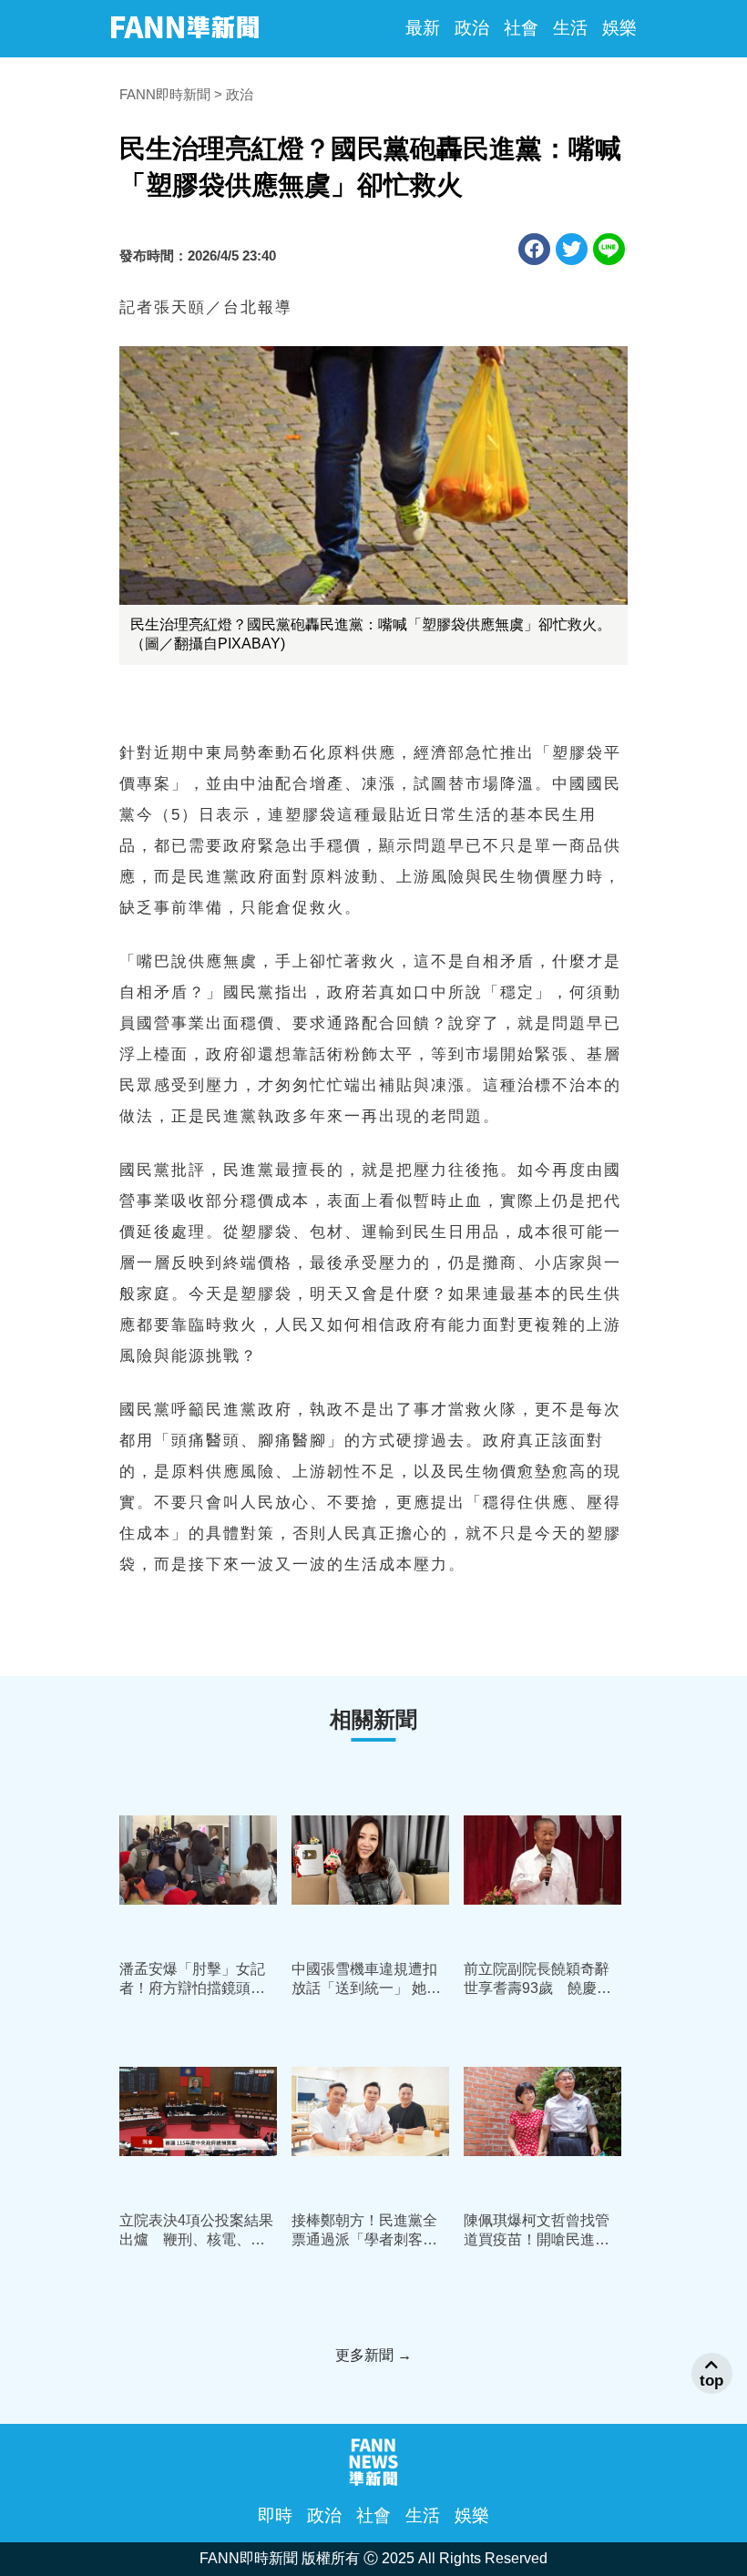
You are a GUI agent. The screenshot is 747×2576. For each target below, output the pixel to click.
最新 (423, 28)
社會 (521, 28)
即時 (275, 2515)
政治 (472, 28)
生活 (570, 28)
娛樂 (619, 28)
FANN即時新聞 (165, 94)
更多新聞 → (373, 2355)
